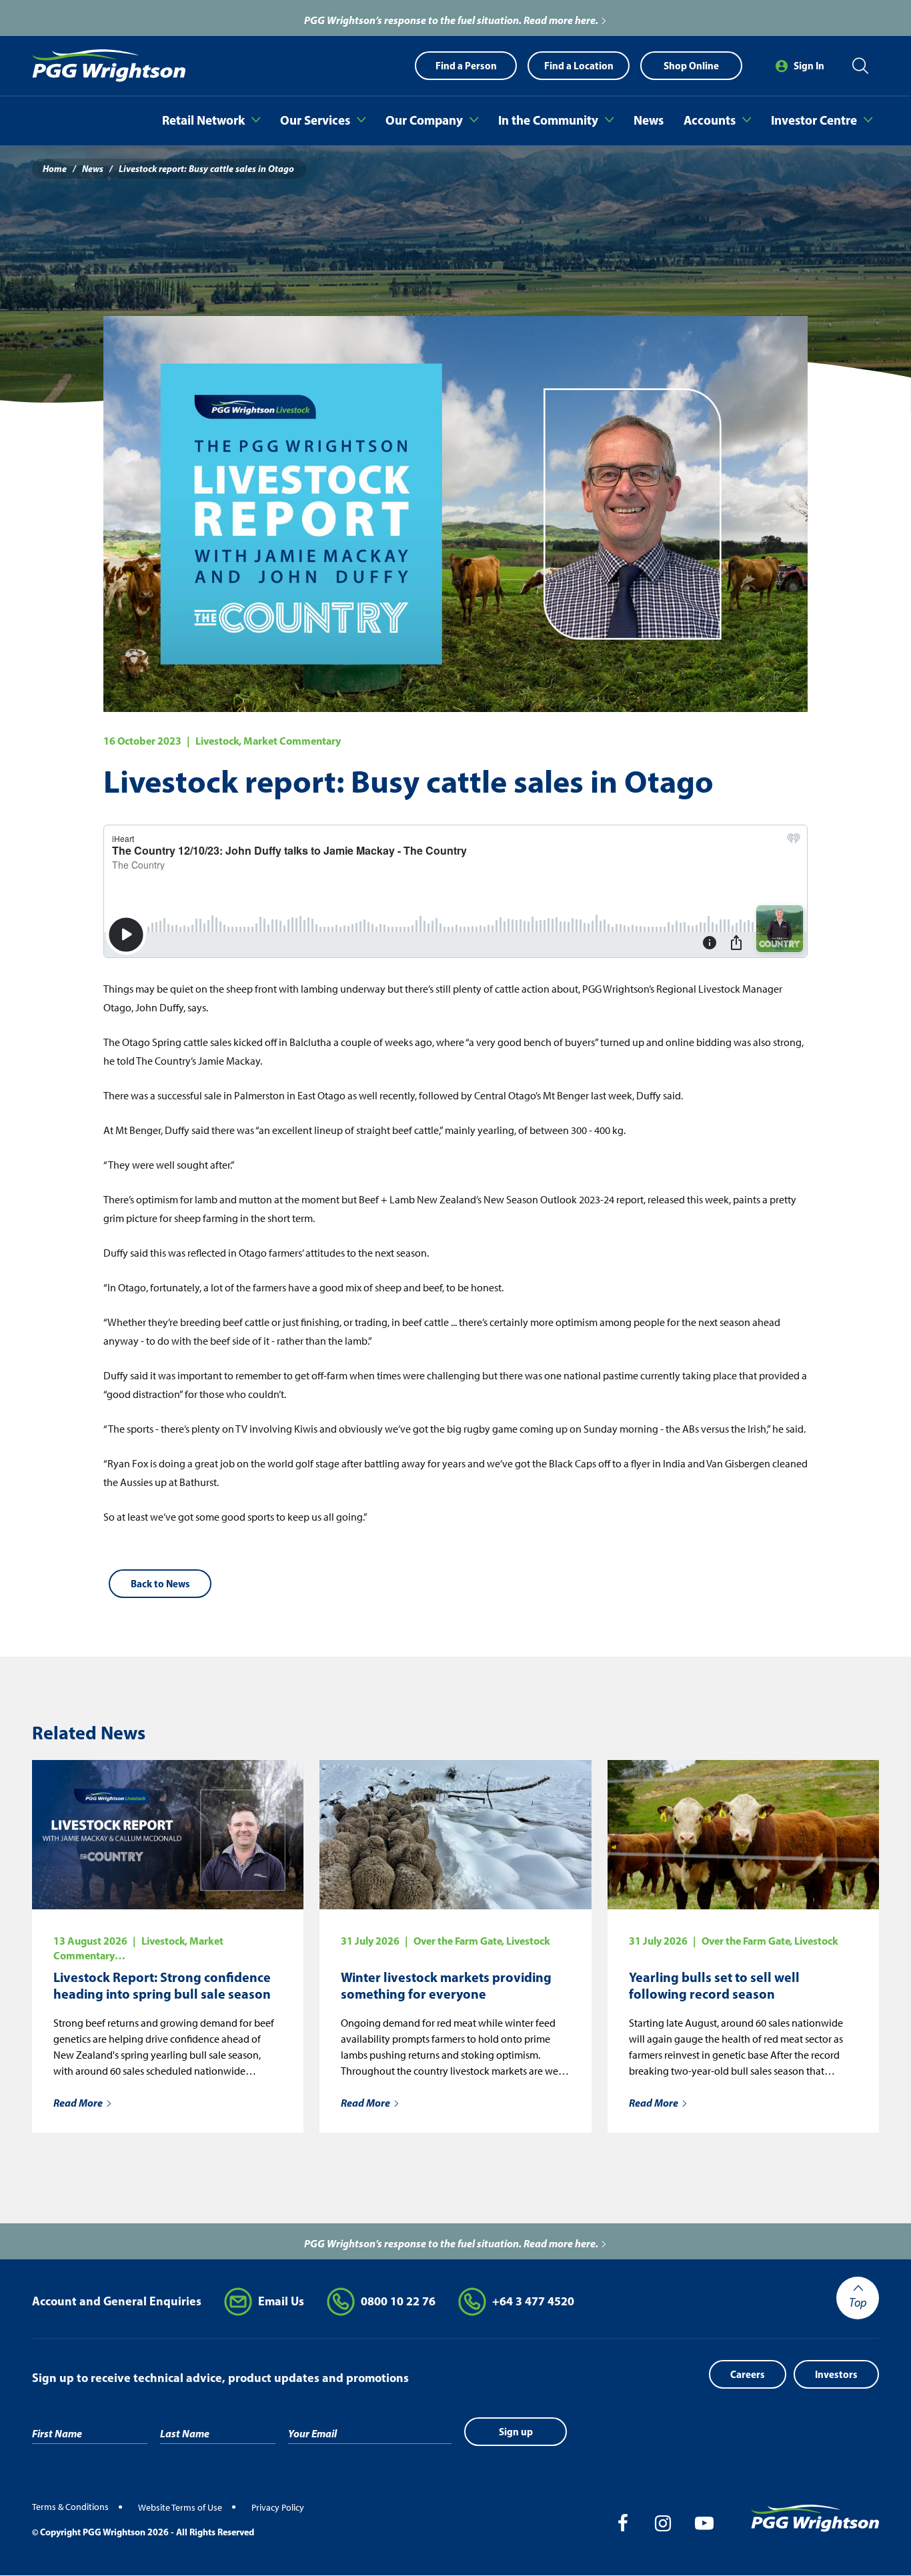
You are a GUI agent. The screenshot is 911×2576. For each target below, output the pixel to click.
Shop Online (691, 66)
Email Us (281, 2301)
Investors (836, 2374)
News (649, 120)
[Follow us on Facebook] (618, 2523)
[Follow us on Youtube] (703, 2523)
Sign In (809, 66)
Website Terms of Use (180, 2508)
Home (55, 169)
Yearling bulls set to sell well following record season (714, 1985)
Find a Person (466, 66)
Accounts (710, 120)
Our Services (315, 120)
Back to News (160, 1584)
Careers (748, 2374)
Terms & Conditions (70, 2507)
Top (858, 2303)
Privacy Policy (278, 2508)
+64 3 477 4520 (533, 2301)
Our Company (424, 120)
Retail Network (203, 120)
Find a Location (579, 66)
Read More (78, 2103)
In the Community (548, 120)
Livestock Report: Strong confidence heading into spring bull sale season (162, 1985)
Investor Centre (814, 120)
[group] (455, 18)
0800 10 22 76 (398, 2301)
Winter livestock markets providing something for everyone (446, 1985)
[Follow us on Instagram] (660, 2523)
